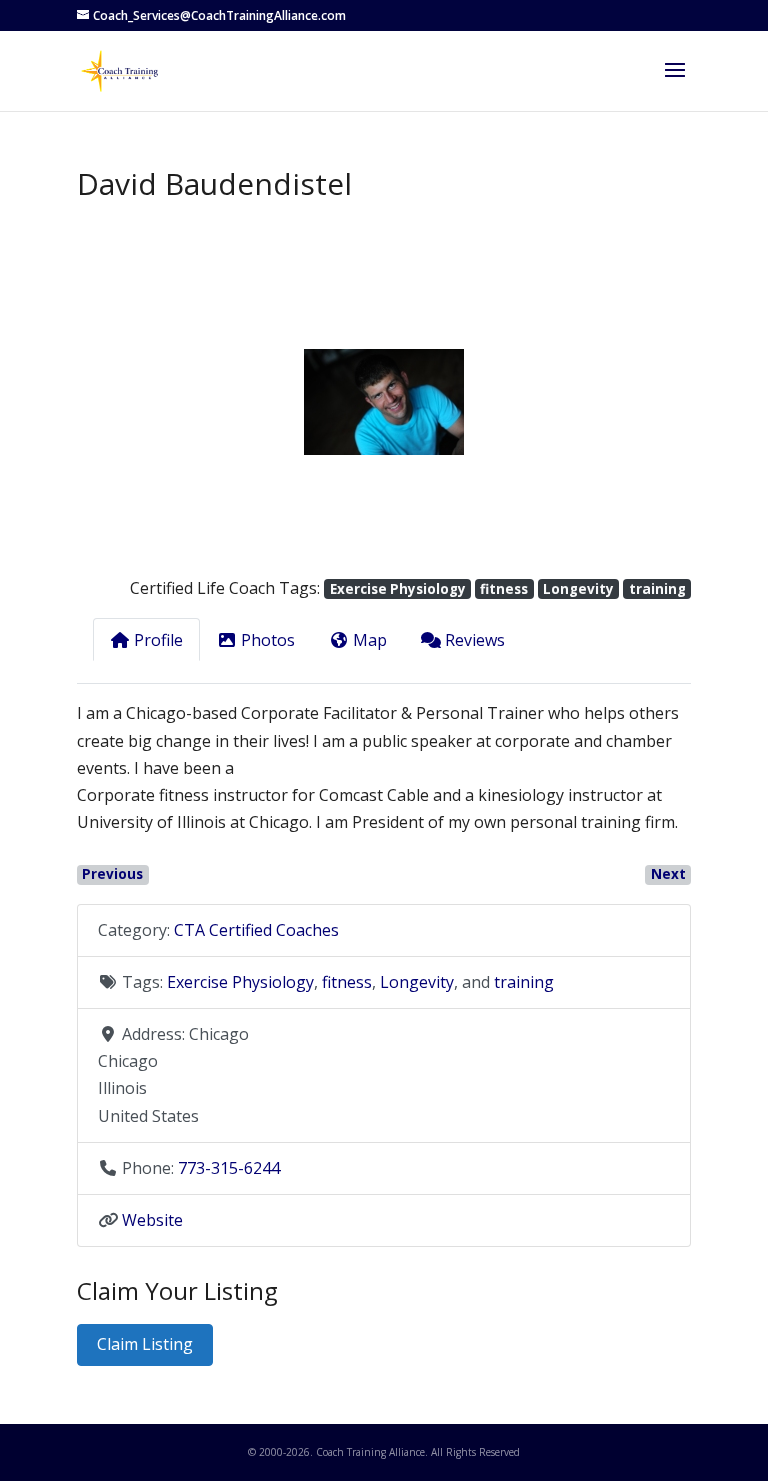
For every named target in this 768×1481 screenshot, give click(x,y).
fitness (504, 589)
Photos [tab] (268, 640)
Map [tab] (370, 640)
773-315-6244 (229, 1168)
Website (152, 1220)
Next (668, 874)
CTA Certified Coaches (256, 930)
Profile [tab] (158, 640)
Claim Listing (145, 1344)
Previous (112, 874)
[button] (123, 402)
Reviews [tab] (475, 640)
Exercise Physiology (398, 589)
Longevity (578, 589)
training (657, 589)
